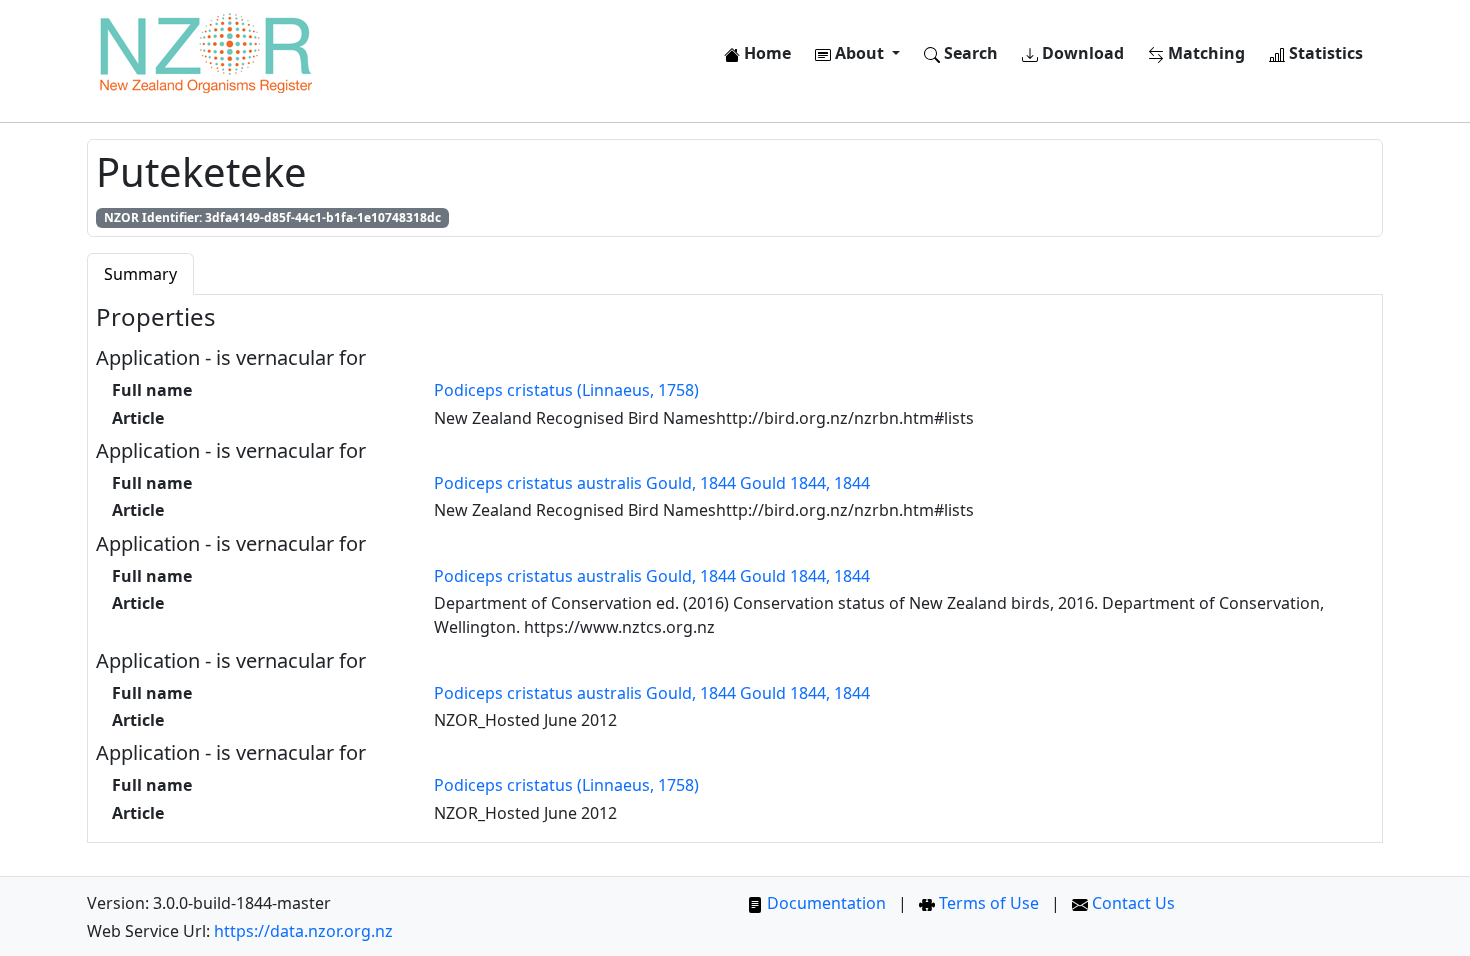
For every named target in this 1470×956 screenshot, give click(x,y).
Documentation (824, 903)
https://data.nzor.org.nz (303, 931)
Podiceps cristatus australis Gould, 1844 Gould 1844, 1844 (652, 483)
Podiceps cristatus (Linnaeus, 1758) (566, 390)
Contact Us (1131, 903)
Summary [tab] (140, 274)
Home (765, 53)
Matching (1204, 53)
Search (969, 53)
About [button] (859, 53)
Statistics (1324, 53)
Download (1081, 53)
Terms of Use (987, 903)
